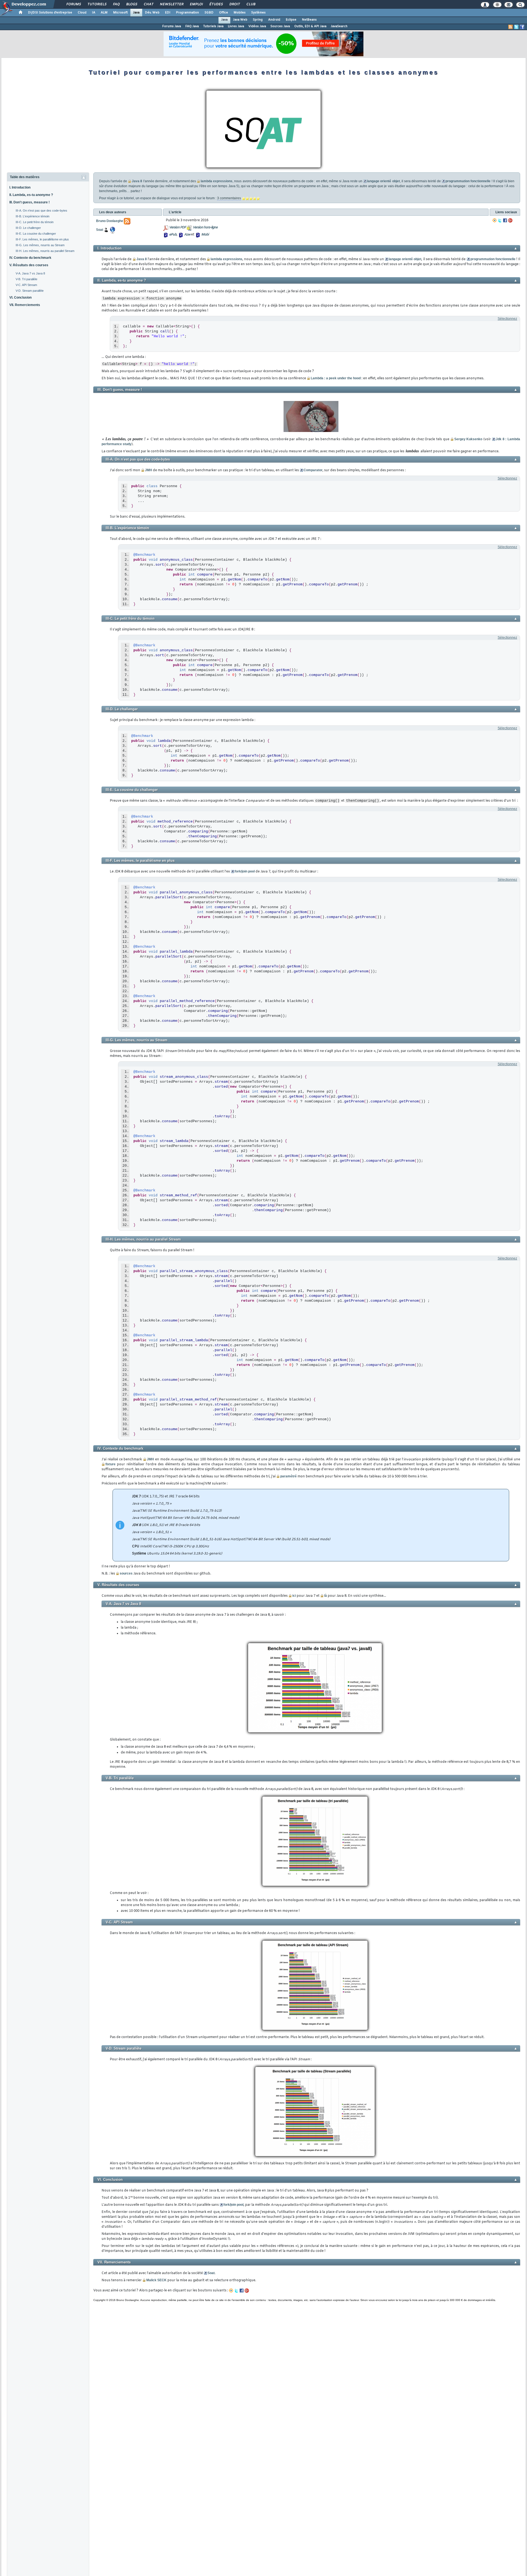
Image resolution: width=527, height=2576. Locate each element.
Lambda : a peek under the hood (336, 378)
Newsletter (171, 4)
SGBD (209, 13)
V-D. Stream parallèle (30, 291)
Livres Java (236, 26)
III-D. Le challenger (28, 228)
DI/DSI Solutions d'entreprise (50, 13)
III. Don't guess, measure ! (30, 202)
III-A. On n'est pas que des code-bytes (41, 211)
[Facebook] (505, 220)
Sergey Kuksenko (468, 439)
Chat (148, 4)
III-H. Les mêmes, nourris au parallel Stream (45, 251)
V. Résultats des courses (29, 265)
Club (251, 4)
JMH (148, 470)
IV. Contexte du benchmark (30, 258)
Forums (73, 4)
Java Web (240, 20)
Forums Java (172, 26)
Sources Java (280, 26)
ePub (173, 235)
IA (94, 13)
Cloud (82, 13)
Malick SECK (156, 2280)
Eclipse (291, 20)
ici (294, 1596)
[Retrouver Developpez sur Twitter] (516, 27)
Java (136, 13)
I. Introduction (20, 187)
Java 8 (137, 181)
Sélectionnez (507, 319)
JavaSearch (339, 26)
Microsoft (120, 13)
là (326, 1596)
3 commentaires (229, 198)
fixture (110, 1464)
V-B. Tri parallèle (26, 279)
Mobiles (240, 13)
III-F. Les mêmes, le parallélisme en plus (42, 239)
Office (224, 13)
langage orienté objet (383, 181)
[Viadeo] (495, 220)
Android (274, 20)
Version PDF (177, 228)
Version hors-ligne (205, 228)
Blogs (131, 4)
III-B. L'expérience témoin (33, 216)
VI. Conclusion (20, 298)
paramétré (288, 1476)
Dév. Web (152, 13)
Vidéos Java (257, 26)
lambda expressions (217, 181)
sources (126, 1573)
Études (216, 4)
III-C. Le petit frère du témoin (35, 222)
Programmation (187, 13)
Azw (187, 235)
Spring (258, 20)
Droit (234, 4)
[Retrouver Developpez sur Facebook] (522, 27)
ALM (104, 13)
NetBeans (309, 20)
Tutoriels (97, 4)
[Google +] (510, 220)
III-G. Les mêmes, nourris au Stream (40, 245)
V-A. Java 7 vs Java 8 (30, 273)
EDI (168, 13)
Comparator (313, 470)
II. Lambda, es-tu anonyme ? (31, 195)
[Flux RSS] (511, 27)
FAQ (116, 4)
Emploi (196, 4)
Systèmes (258, 13)
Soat (211, 2273)
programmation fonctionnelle (468, 181)
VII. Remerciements (25, 305)
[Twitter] (500, 220)
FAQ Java (192, 26)
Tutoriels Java (213, 26)
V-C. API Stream (26, 285)
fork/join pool (245, 871)
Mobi (205, 235)
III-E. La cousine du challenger (36, 234)
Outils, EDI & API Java (310, 26)
